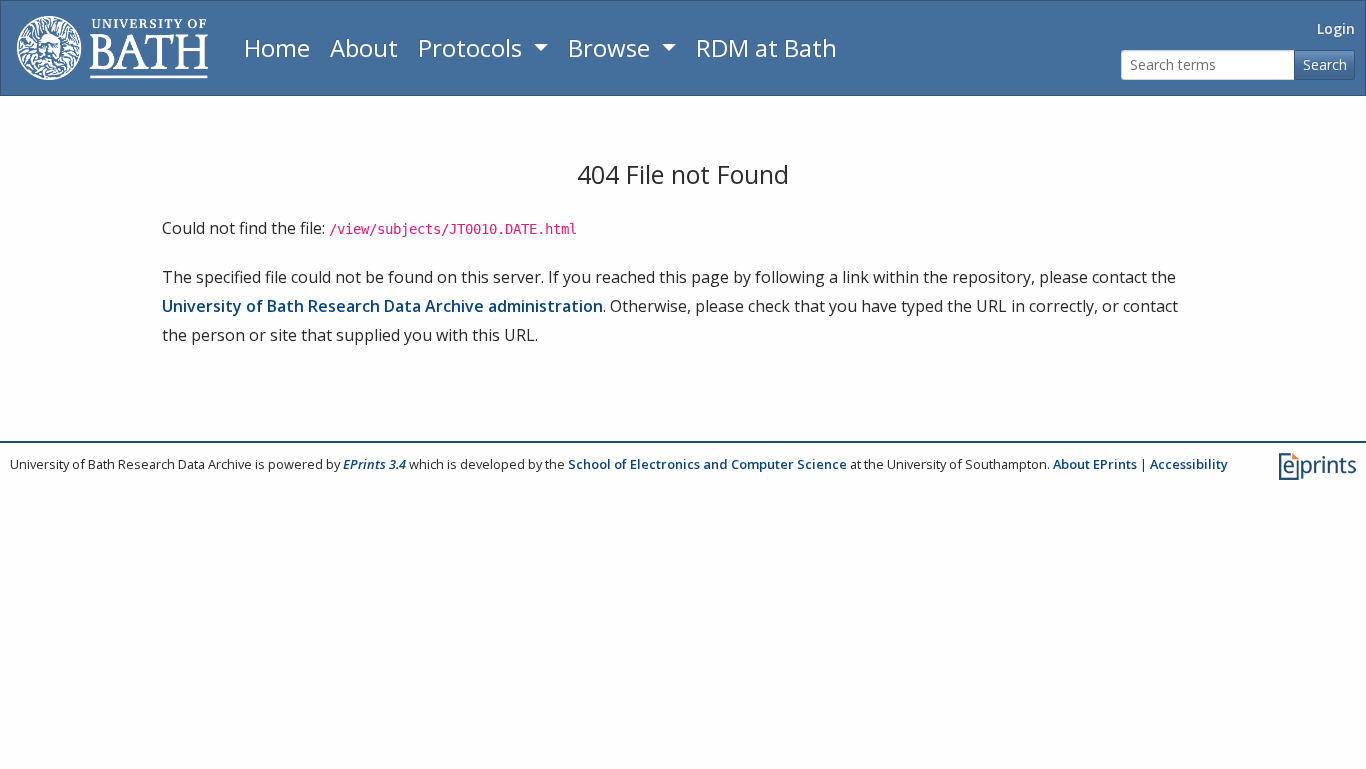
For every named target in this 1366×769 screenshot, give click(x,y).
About (364, 47)
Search (1325, 64)
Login (1336, 28)
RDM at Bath (766, 47)
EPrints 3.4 (374, 464)
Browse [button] (612, 47)
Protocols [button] (473, 47)
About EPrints (1095, 464)
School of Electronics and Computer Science (707, 464)
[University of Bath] (112, 48)
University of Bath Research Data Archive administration (382, 306)
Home (277, 47)
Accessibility (1189, 464)
